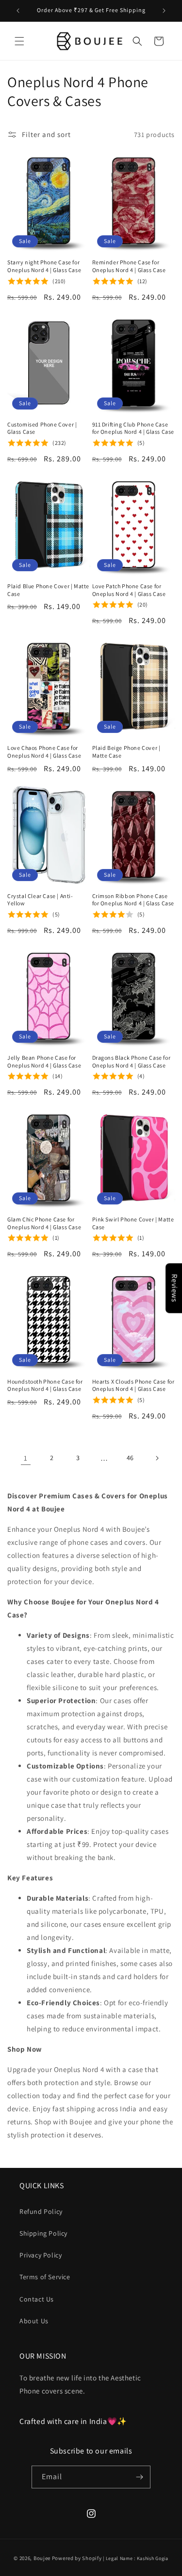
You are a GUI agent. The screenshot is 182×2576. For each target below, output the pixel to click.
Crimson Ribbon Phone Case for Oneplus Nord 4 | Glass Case (133, 900)
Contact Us (37, 2299)
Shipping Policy (43, 2233)
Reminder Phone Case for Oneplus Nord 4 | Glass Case (129, 266)
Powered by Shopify (77, 2558)
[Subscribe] (139, 2477)
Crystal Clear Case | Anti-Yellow (40, 900)
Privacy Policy (41, 2255)
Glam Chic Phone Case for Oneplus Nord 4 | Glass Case (44, 1223)
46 (130, 1458)
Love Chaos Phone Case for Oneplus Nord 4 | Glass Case (44, 752)
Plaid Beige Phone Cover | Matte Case (126, 752)
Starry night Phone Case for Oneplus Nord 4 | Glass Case (44, 266)
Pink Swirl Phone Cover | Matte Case (133, 1223)
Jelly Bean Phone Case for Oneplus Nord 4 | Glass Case (44, 1061)
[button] (19, 41)
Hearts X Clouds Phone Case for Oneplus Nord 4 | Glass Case (133, 1385)
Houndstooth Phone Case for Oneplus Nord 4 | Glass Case (45, 1385)
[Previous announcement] (18, 11)
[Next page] (157, 1458)
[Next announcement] (164, 11)
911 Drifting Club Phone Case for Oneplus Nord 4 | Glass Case (133, 428)
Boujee (42, 2558)
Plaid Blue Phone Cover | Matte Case (48, 590)
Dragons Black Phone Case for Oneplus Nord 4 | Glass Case (132, 1061)
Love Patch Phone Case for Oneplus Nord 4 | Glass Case (129, 590)
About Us (34, 2321)
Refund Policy (41, 2211)
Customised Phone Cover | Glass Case (42, 428)
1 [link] (26, 1458)
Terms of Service (45, 2277)
